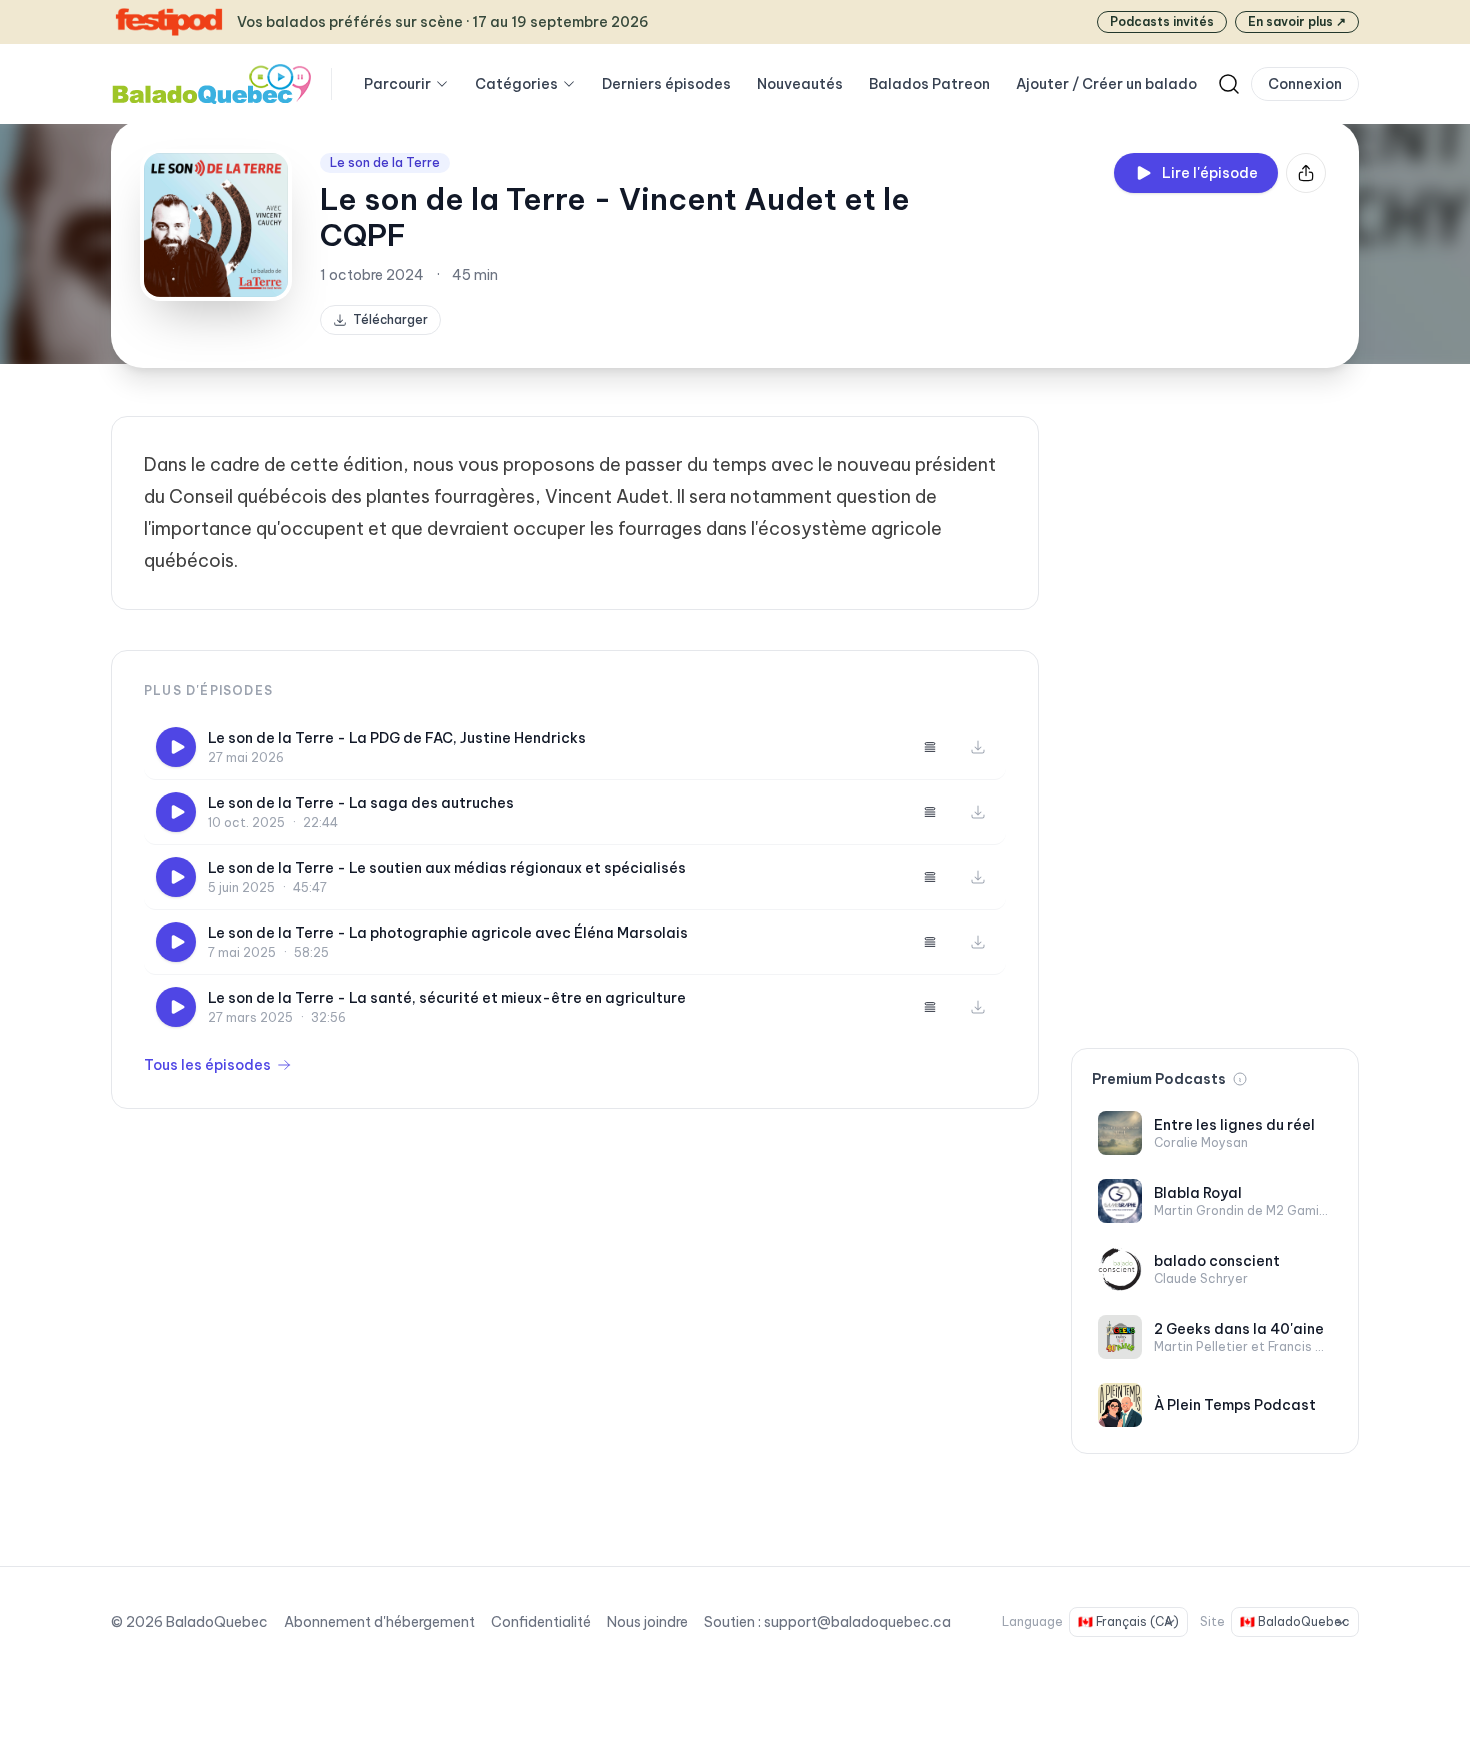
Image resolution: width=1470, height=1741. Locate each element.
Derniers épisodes (666, 84)
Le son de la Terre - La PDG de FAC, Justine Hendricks (397, 738)
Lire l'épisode (1210, 173)
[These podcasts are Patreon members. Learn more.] (1240, 1079)
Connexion (1305, 84)
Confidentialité (541, 1622)
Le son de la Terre (385, 162)
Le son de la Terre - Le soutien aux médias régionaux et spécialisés (447, 868)
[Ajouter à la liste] (930, 747)
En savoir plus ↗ (1297, 21)
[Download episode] (978, 747)
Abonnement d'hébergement (379, 1622)
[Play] (176, 747)
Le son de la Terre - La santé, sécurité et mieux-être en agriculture (447, 998)
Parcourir (397, 84)
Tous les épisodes (207, 1065)
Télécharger (390, 319)
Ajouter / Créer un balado (1106, 84)
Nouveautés (800, 84)
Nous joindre (647, 1622)
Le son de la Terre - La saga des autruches (361, 803)
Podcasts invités (1162, 21)
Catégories (516, 84)
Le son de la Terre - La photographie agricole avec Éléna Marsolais (448, 933)
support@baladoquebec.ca (857, 1622)
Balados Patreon (929, 84)
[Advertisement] (1215, 716)
